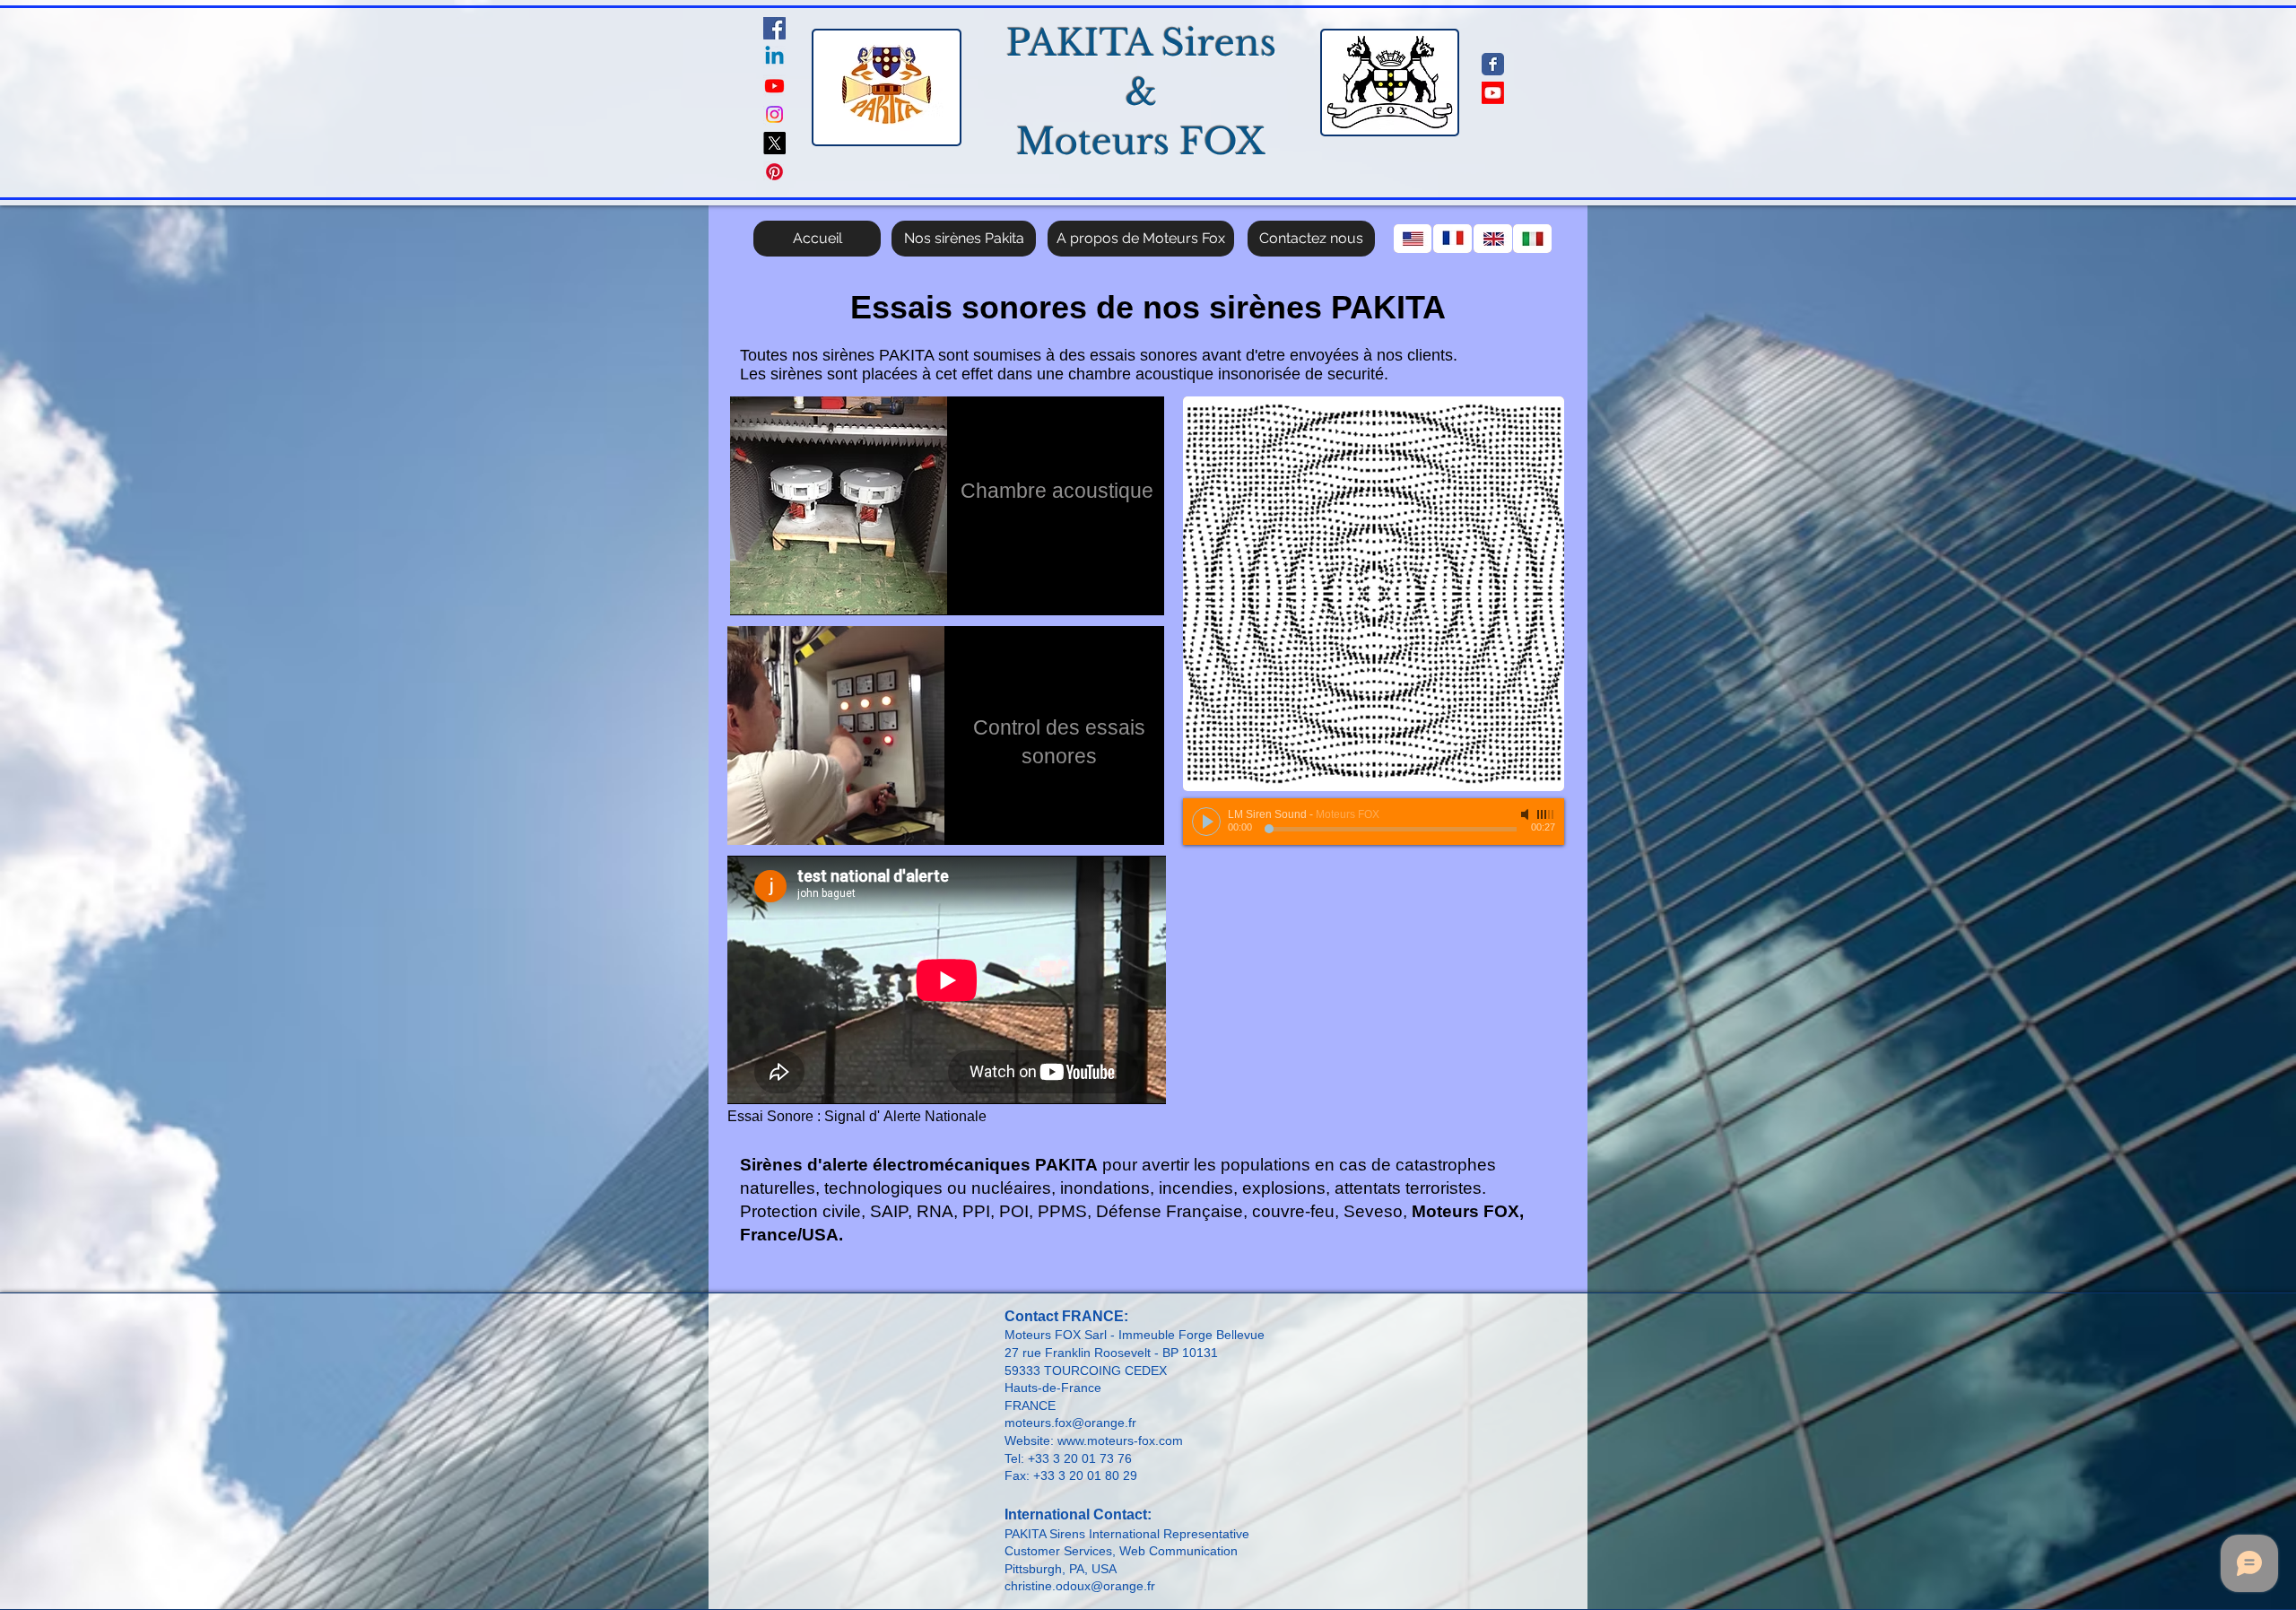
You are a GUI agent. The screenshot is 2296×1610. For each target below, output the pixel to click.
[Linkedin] (774, 57)
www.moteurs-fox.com (1120, 1440)
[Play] (1206, 822)
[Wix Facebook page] (1493, 64)
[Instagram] (774, 114)
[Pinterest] (774, 172)
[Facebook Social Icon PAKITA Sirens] (774, 28)
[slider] (1546, 814)
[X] (774, 143)
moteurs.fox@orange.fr (1070, 1423)
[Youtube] (774, 86)
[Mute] (1526, 814)
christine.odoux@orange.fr (1080, 1586)
